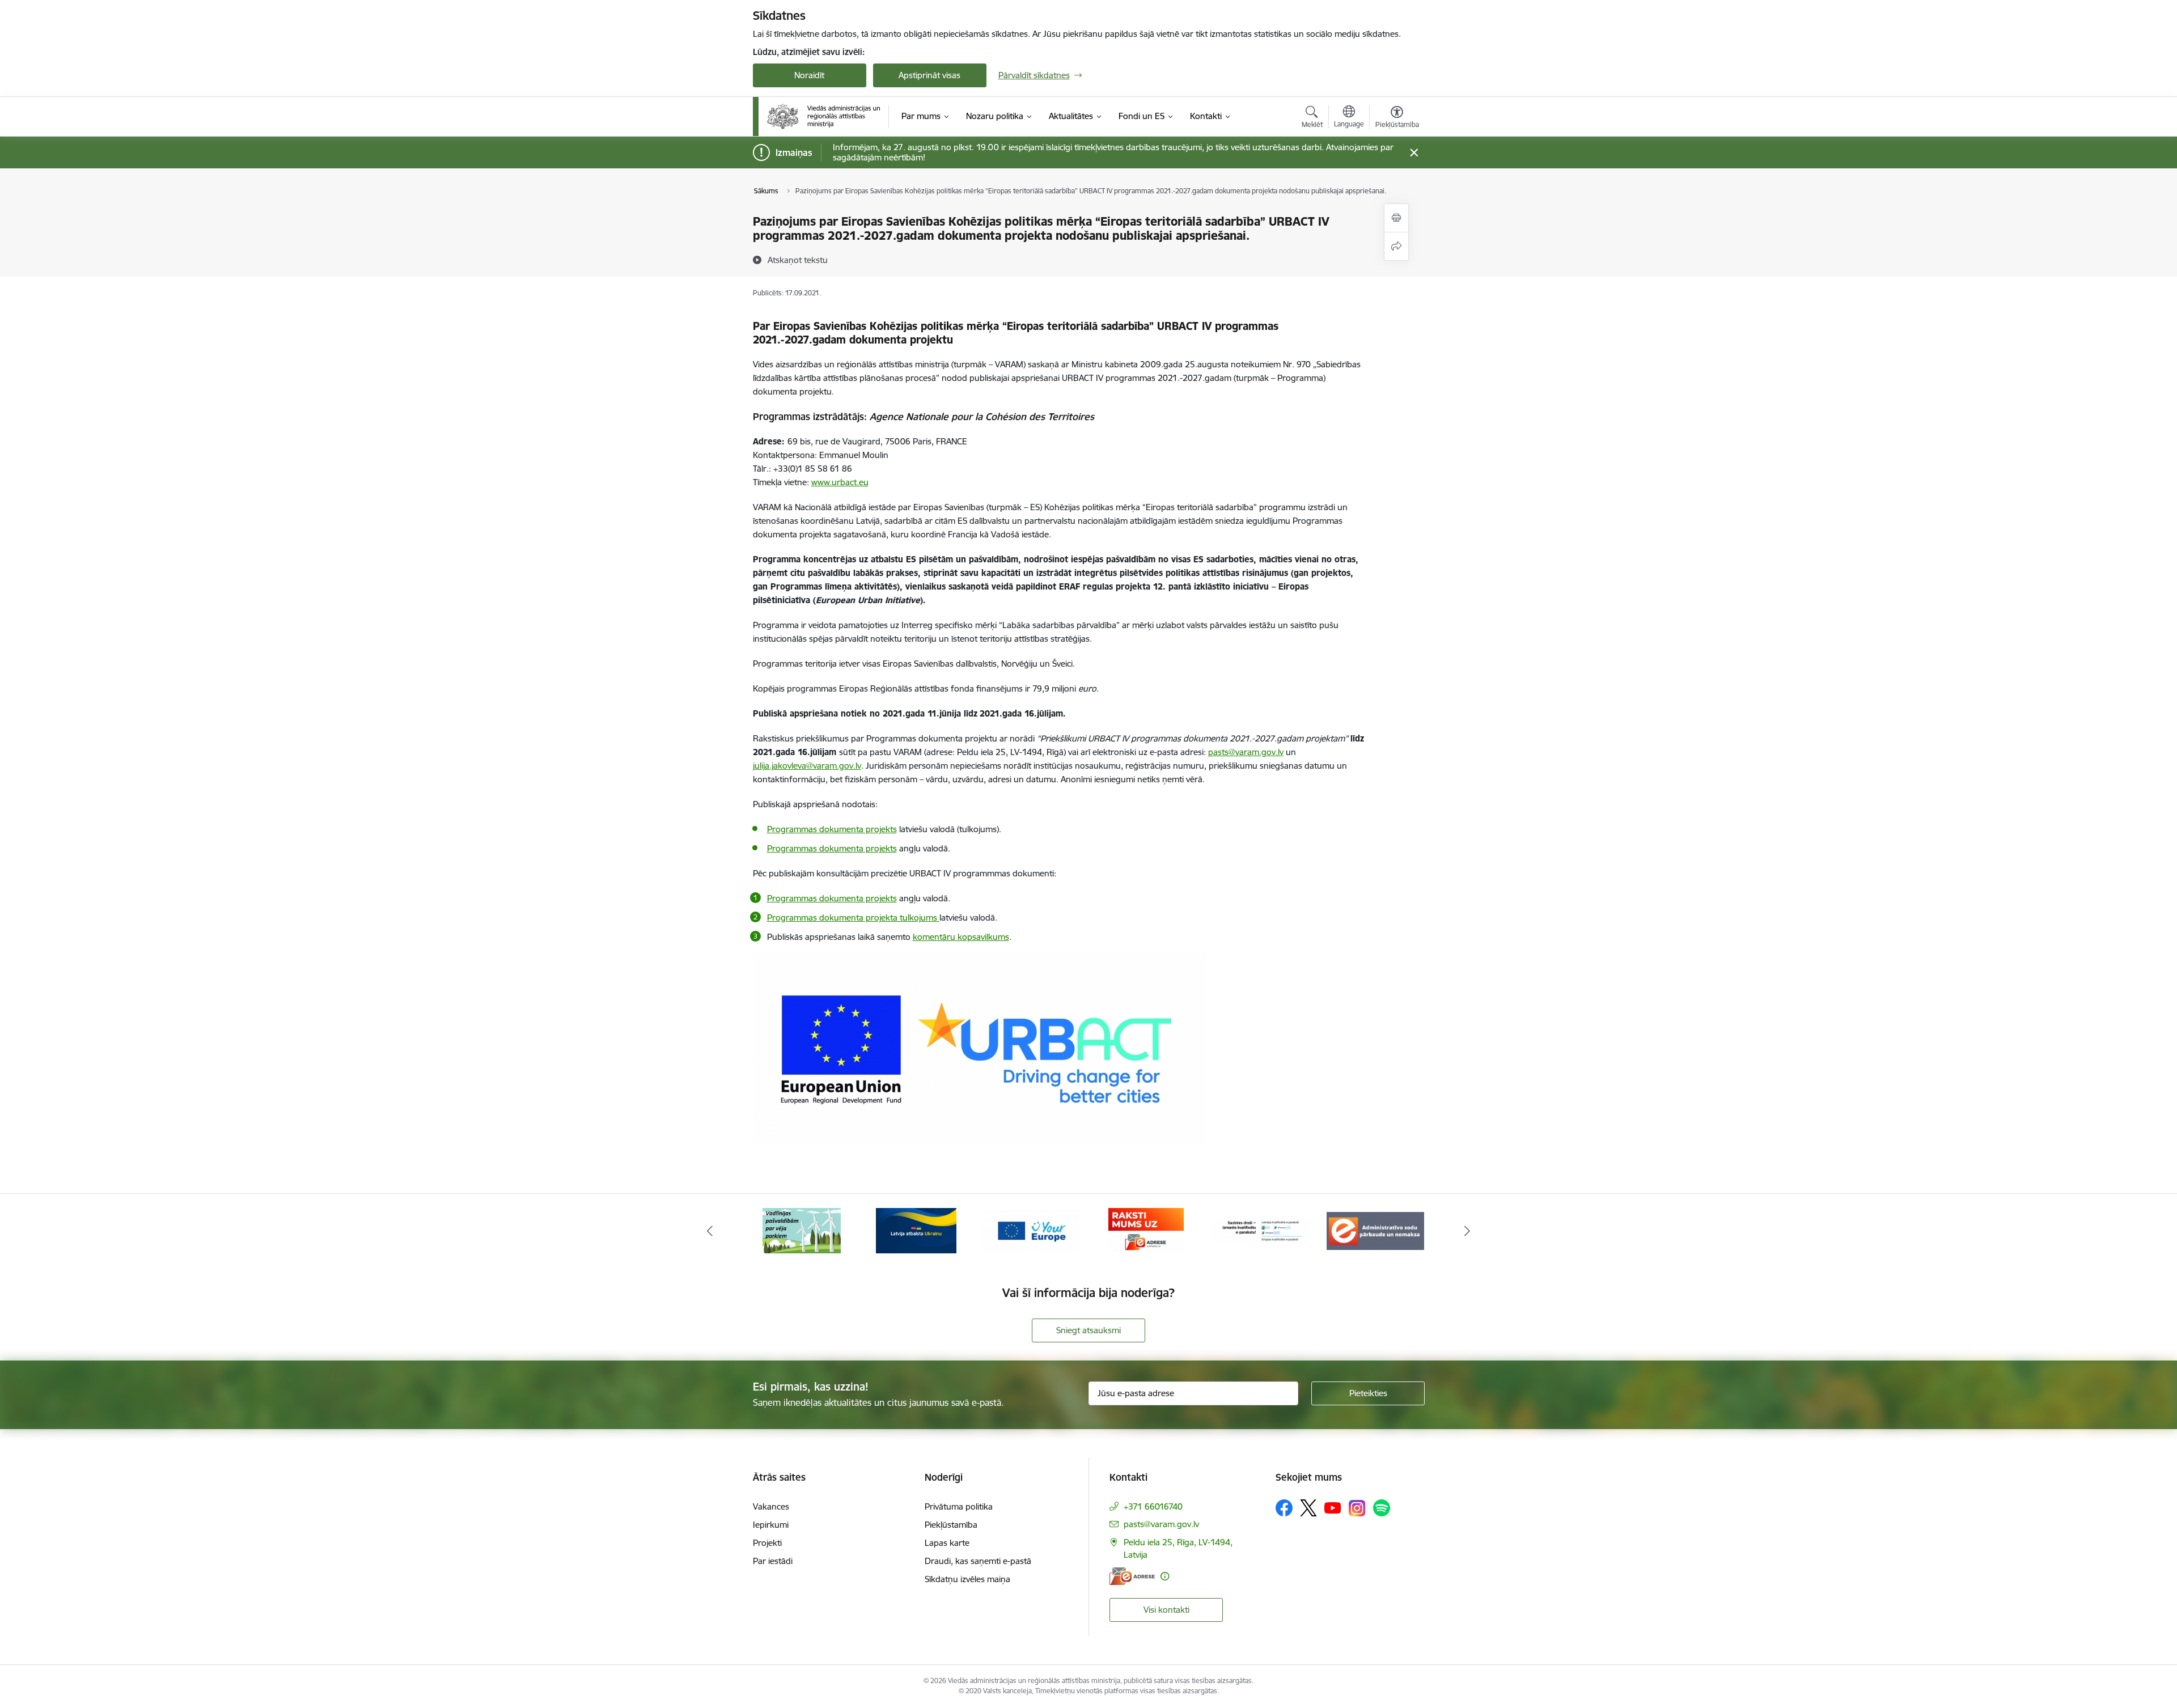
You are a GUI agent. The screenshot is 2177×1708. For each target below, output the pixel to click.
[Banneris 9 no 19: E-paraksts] (1146, 1230)
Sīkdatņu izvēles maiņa (967, 1579)
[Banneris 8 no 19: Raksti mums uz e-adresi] (1031, 1230)
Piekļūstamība (951, 1525)
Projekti (767, 1543)
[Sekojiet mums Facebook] (1284, 1508)
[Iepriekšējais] (710, 1231)
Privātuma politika (959, 1506)
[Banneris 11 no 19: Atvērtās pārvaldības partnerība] (1375, 1230)
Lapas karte (947, 1543)
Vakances (771, 1506)
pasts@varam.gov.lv (1161, 1524)
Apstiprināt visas (929, 75)
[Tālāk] (1468, 1231)
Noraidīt (809, 75)
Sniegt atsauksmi (1088, 1330)
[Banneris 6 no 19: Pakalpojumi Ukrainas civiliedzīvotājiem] (802, 1230)
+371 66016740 (1153, 1506)
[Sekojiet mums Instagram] (1357, 1508)
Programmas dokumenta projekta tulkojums (853, 917)
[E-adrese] (1132, 1576)
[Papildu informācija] (1165, 1576)
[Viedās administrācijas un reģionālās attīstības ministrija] (824, 116)
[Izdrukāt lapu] (1396, 218)
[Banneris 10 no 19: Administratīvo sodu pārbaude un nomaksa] (1261, 1230)
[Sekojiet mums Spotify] (1382, 1508)
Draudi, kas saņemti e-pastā (978, 1561)
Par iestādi (773, 1561)
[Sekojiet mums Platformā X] (1308, 1508)
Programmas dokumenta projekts (832, 898)
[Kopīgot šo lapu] (1396, 246)
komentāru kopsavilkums (961, 937)
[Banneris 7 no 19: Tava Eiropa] (916, 1230)
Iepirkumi (771, 1525)
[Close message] (1414, 153)
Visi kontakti (1166, 1610)
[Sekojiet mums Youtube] (1333, 1507)
